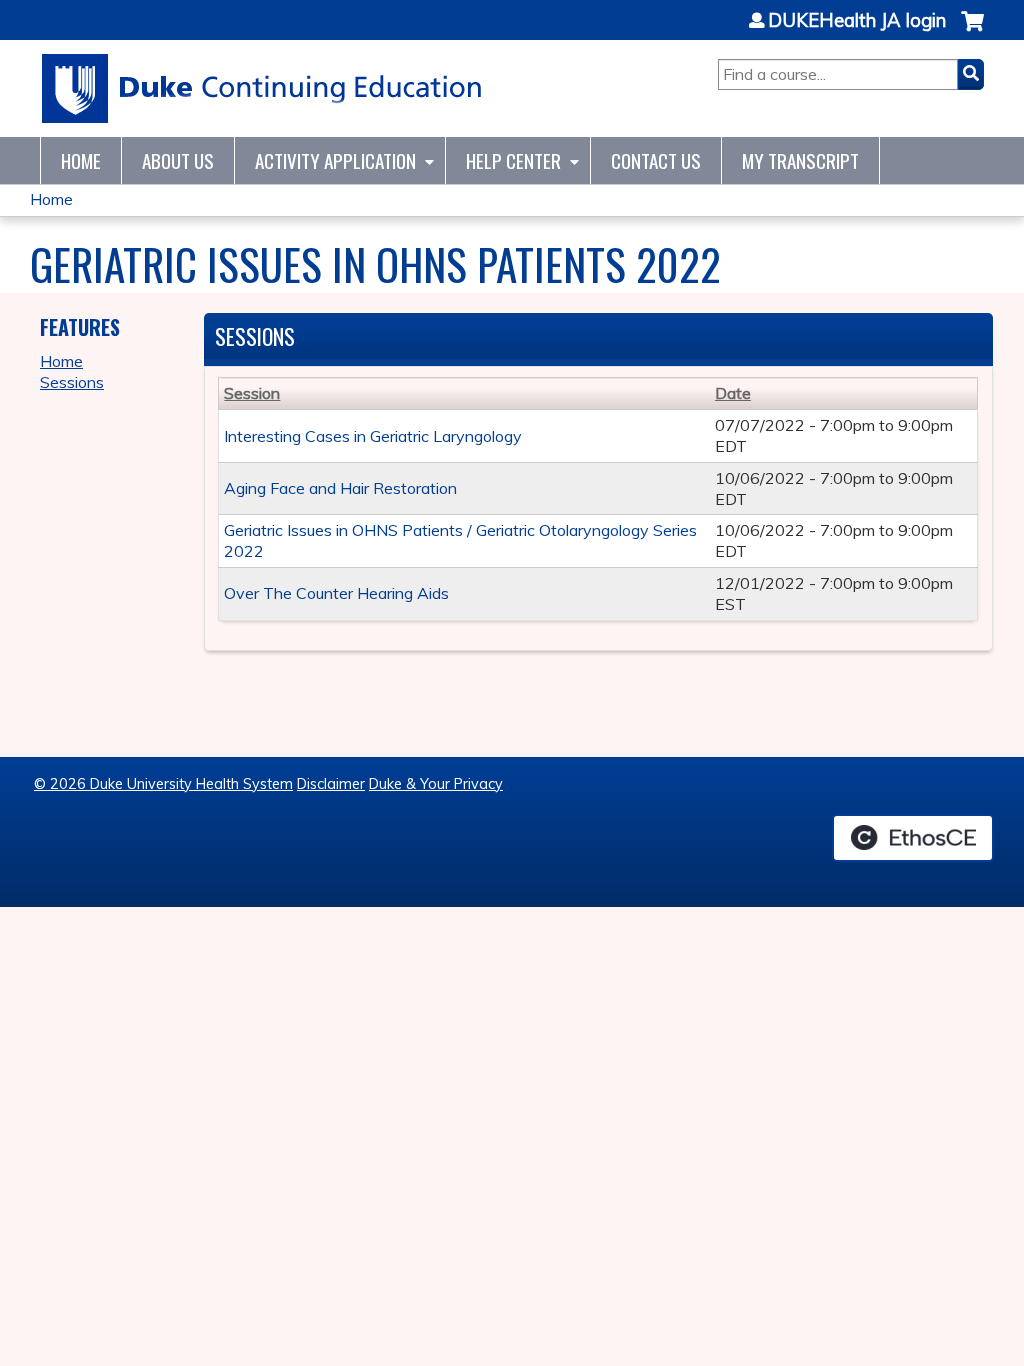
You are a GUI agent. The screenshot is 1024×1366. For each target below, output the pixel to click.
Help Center (513, 160)
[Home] (262, 88)
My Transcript (800, 160)
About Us (178, 160)
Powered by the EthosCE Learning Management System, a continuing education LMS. (913, 838)
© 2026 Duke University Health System (163, 784)
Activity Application (335, 160)
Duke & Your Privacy (436, 784)
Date (733, 393)
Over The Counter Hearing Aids (336, 593)
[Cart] (972, 31)
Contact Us (656, 160)
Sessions (72, 382)
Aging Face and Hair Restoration (340, 488)
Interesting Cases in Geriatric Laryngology (373, 436)
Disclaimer (331, 784)
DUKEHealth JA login (857, 21)
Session (252, 393)
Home (81, 160)
